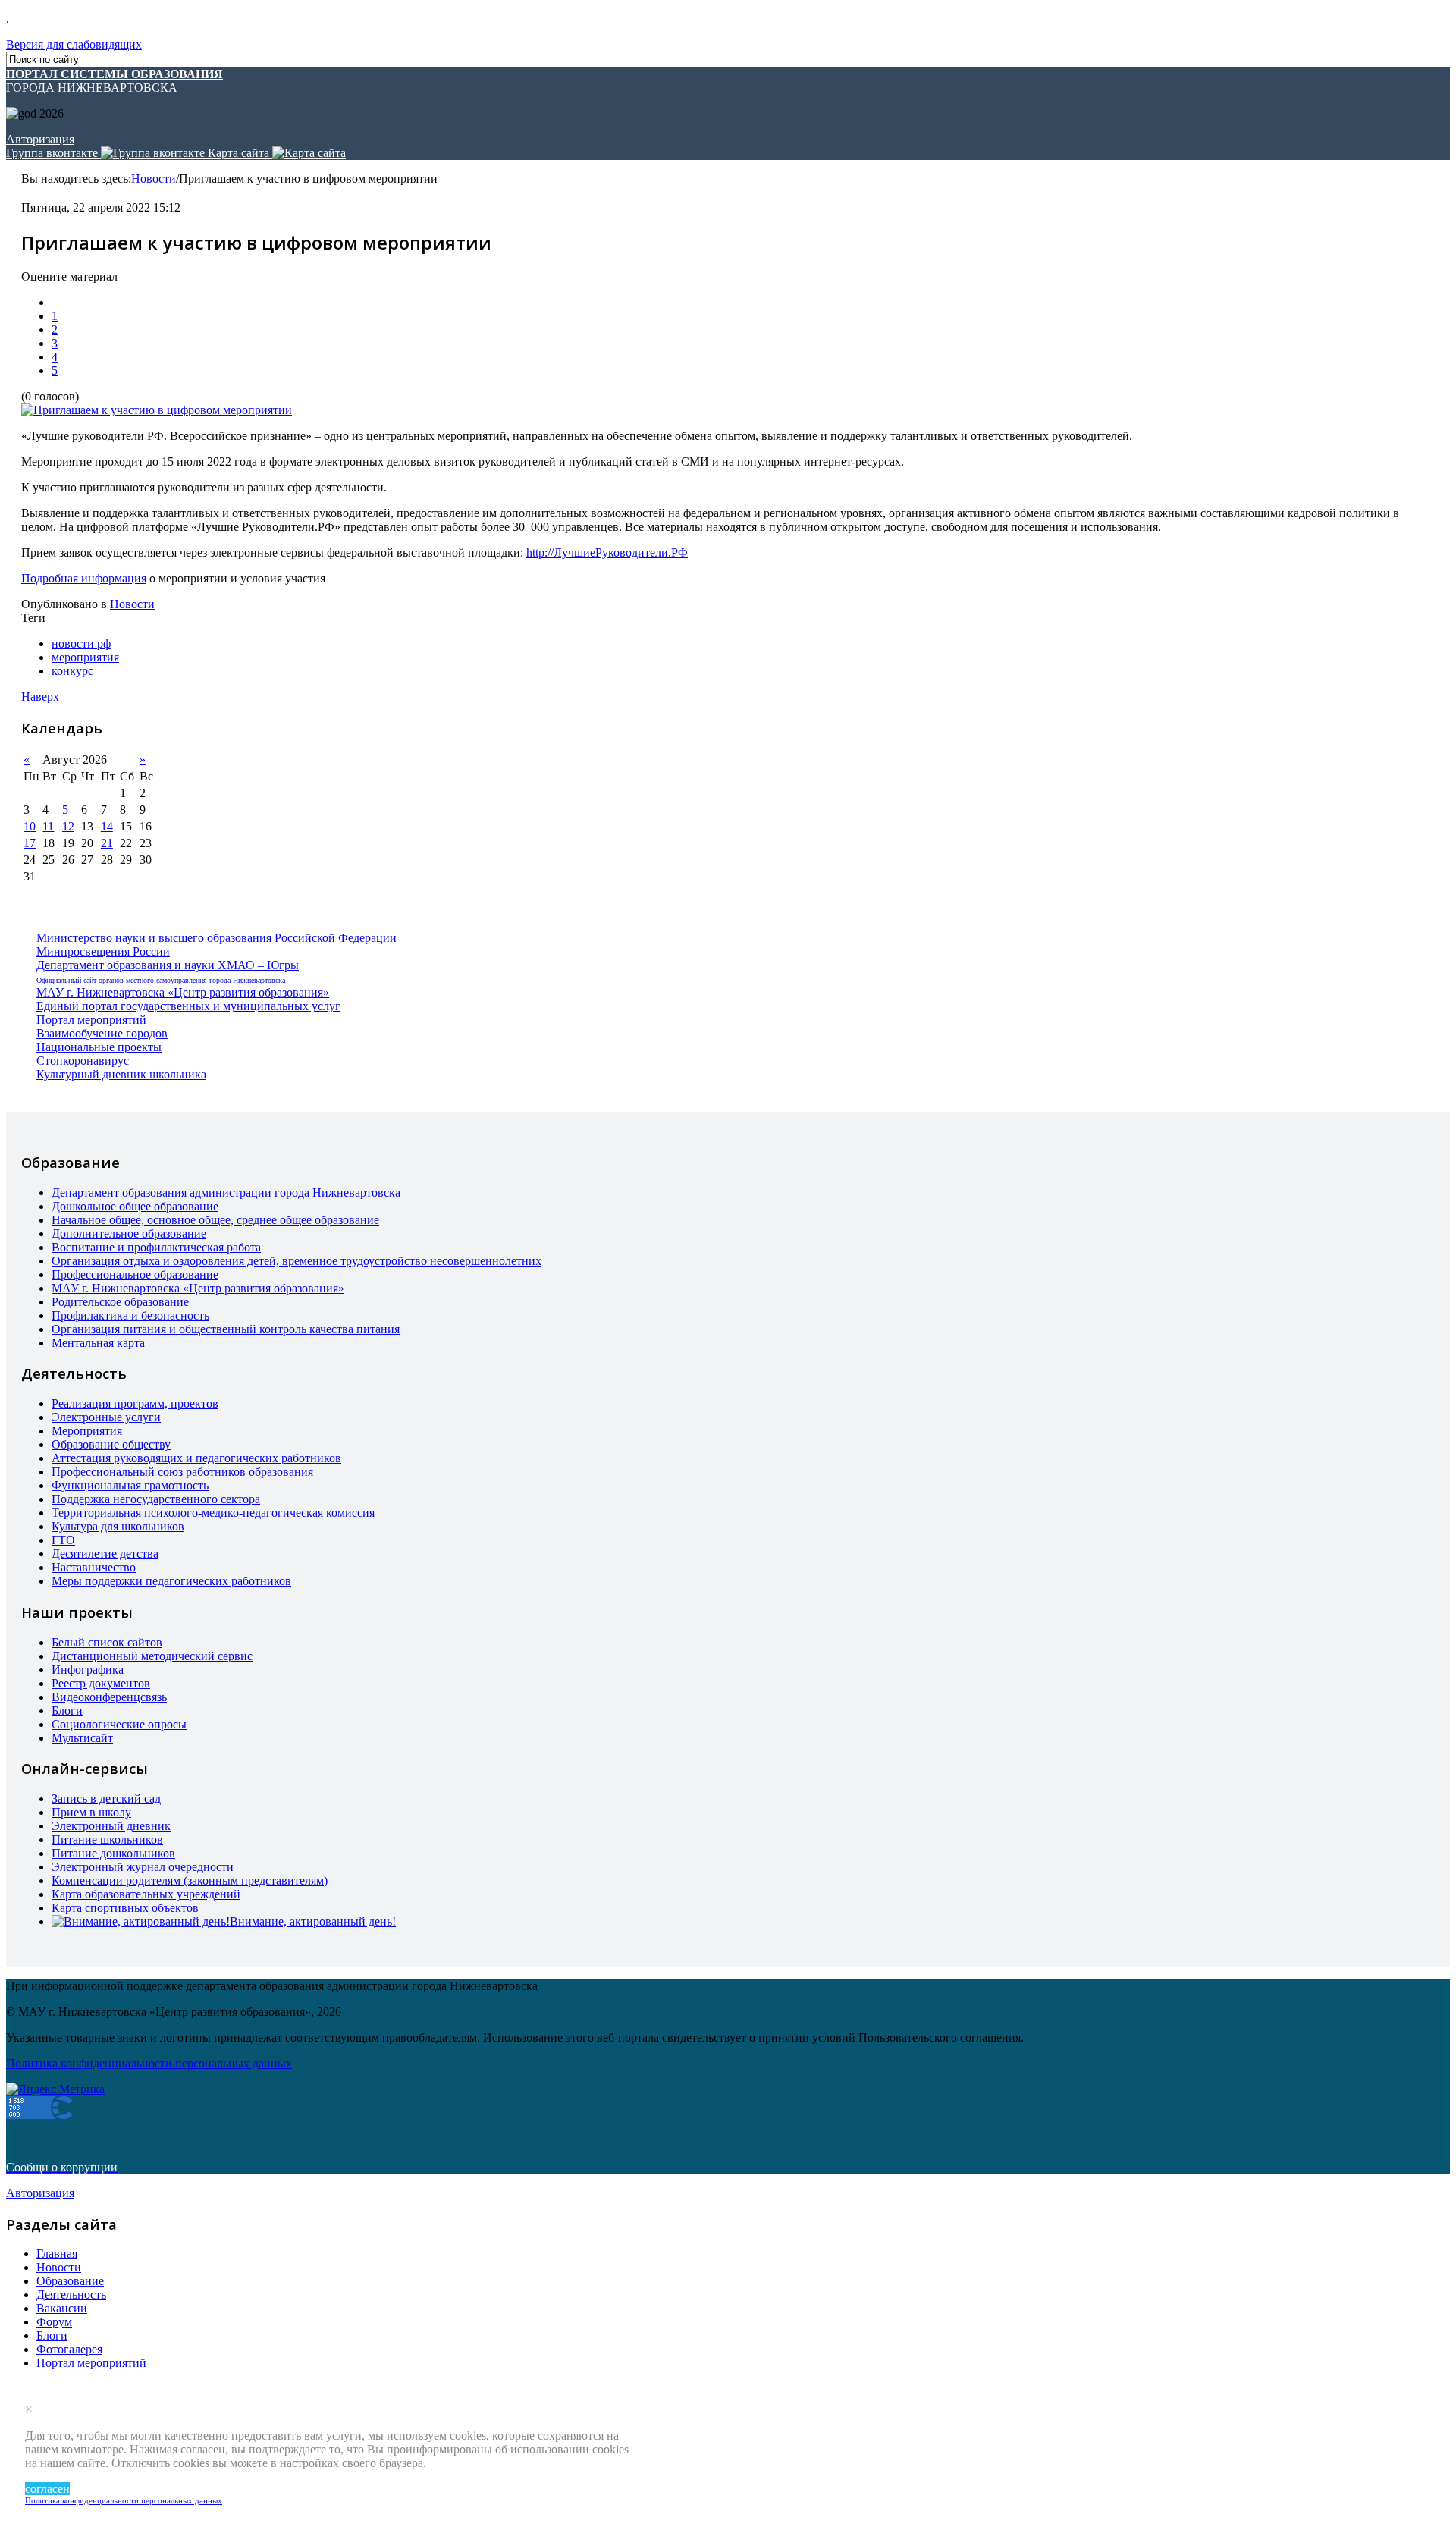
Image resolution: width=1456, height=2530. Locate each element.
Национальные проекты (99, 1047)
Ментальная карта (98, 1343)
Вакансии (62, 2308)
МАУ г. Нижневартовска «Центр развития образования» (183, 992)
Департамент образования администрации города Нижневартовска (226, 1193)
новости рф (81, 643)
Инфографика (88, 1670)
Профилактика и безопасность (130, 1315)
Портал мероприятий (91, 1020)
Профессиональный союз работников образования (182, 1472)
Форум (54, 2322)
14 (107, 826)
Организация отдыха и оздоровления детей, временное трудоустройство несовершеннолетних (297, 1261)
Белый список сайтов (107, 1642)
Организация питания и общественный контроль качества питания (226, 1329)
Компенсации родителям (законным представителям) (190, 1880)
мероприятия (85, 657)
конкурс (72, 671)
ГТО (63, 1540)
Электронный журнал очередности (143, 1867)
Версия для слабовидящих (74, 44)
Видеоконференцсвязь (109, 1697)
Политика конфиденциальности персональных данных (124, 2500)
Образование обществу (111, 1444)
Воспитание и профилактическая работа (156, 1247)
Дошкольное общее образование (135, 1206)
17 (30, 843)
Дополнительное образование (129, 1234)
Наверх (40, 697)
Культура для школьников (118, 1526)
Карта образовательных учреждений (146, 1894)
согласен (47, 2489)
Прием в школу (91, 1812)
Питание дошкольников (113, 1853)
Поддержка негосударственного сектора (156, 1499)
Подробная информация (84, 578)
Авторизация (40, 139)
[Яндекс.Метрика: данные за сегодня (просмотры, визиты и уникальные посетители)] (55, 2089)
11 (48, 826)
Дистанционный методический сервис (152, 1656)
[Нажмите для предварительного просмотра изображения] (157, 410)
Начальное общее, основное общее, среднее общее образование (215, 1220)
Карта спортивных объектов (125, 1908)
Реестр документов (101, 1683)
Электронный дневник (111, 1826)
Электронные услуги (106, 1417)
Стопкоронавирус (83, 1061)
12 (68, 826)
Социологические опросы (119, 1724)
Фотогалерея (69, 2349)
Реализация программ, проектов (135, 1403)
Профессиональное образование (135, 1274)
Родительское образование (120, 1302)
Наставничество (94, 1567)
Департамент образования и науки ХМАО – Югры (168, 965)
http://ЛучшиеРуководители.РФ (607, 552)
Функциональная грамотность (130, 1485)
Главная (57, 2254)
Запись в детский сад (106, 1799)
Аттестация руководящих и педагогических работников (196, 1458)
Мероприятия (87, 1431)
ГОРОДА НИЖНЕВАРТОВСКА (115, 81)
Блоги (67, 1711)
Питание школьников (107, 1839)
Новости (154, 179)
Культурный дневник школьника (121, 1074)
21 (107, 843)
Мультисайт (82, 1738)
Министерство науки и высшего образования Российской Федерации (217, 938)
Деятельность (71, 2295)
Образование (70, 2281)
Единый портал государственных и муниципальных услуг (188, 1006)
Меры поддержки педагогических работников (171, 1581)
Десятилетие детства (105, 1554)
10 (30, 826)
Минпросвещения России (103, 951)
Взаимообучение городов (102, 1033)
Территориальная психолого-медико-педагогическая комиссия (213, 1513)
